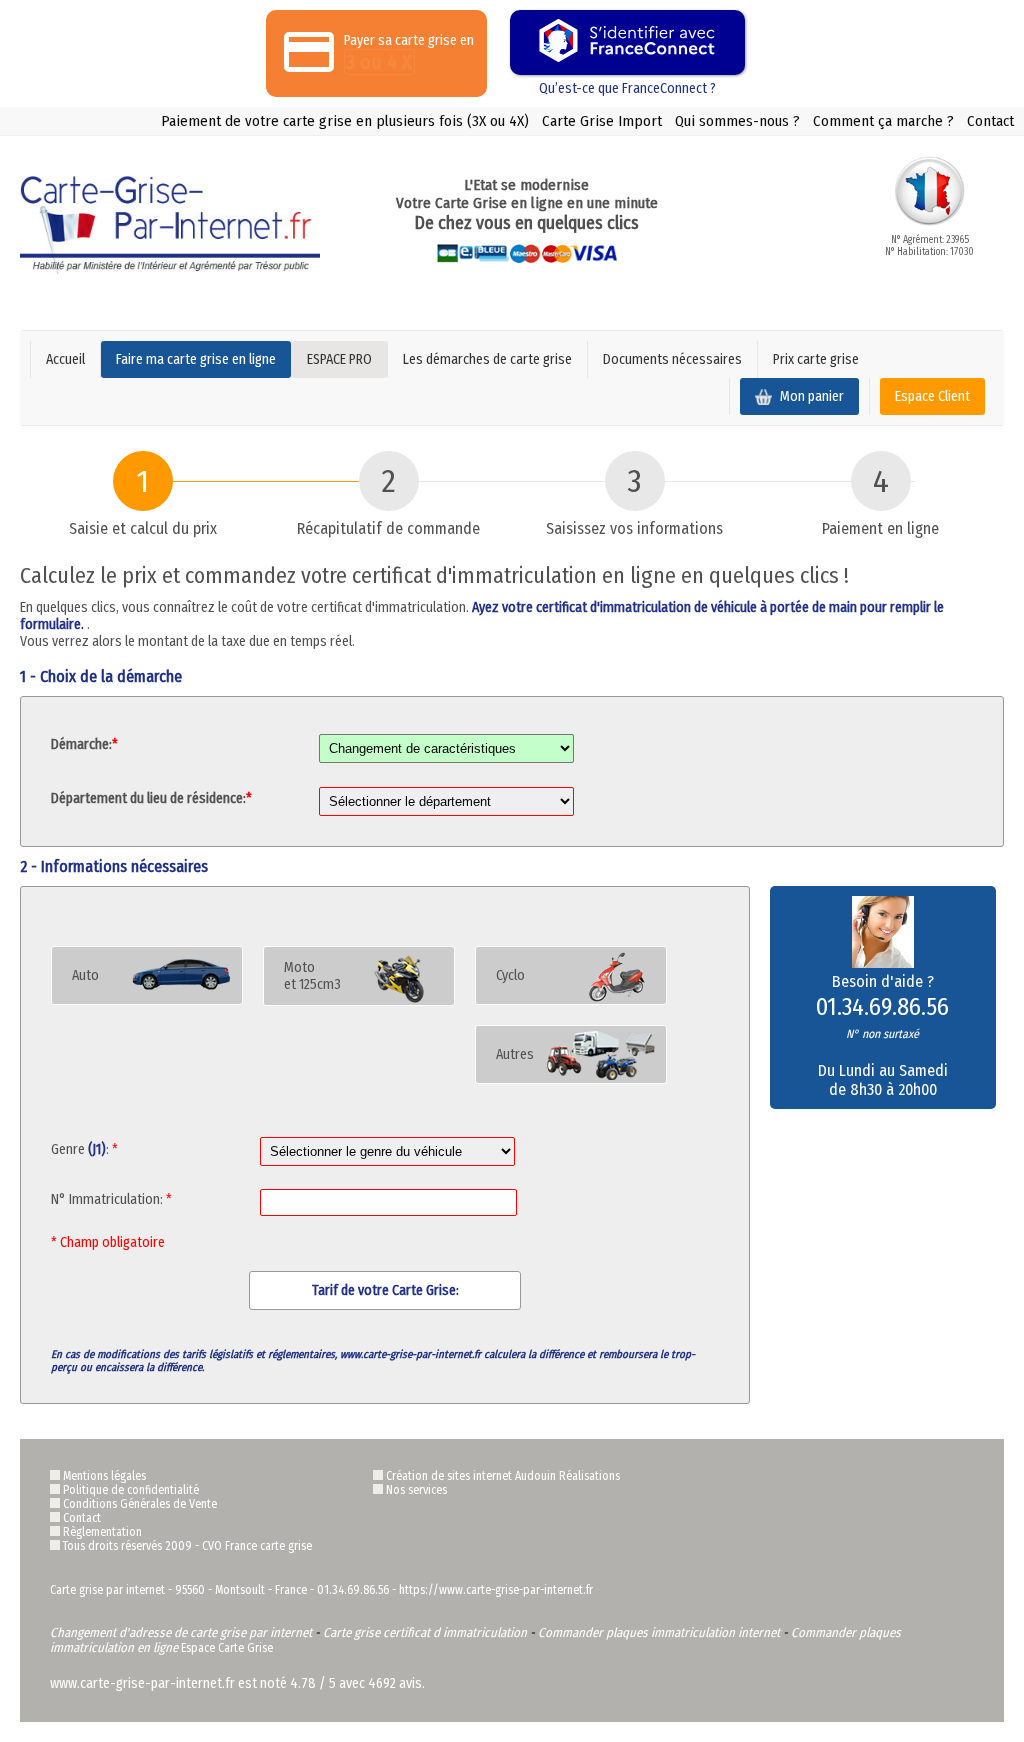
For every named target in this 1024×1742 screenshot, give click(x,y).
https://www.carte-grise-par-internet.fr (496, 1590)
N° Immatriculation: (111, 1199)
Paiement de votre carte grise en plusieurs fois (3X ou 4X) (345, 121)
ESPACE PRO (339, 359)
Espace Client (932, 396)
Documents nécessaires (672, 359)
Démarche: (84, 744)
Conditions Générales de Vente (140, 1504)
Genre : (84, 1149)
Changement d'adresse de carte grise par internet (181, 1632)
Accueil (65, 359)
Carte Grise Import (602, 121)
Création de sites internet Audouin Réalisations (503, 1476)
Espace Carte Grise (227, 1648)
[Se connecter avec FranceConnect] (627, 42)
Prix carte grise (816, 359)
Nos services (416, 1490)
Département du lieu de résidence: (151, 798)
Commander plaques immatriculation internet (659, 1632)
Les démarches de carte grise (487, 359)
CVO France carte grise (257, 1546)
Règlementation (102, 1532)
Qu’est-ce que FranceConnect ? (627, 88)
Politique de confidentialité (131, 1490)
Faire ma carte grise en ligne (196, 359)
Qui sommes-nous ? (737, 121)
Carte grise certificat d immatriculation (425, 1632)
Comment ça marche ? (883, 121)
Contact (990, 121)
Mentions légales (104, 1476)
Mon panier (810, 396)
